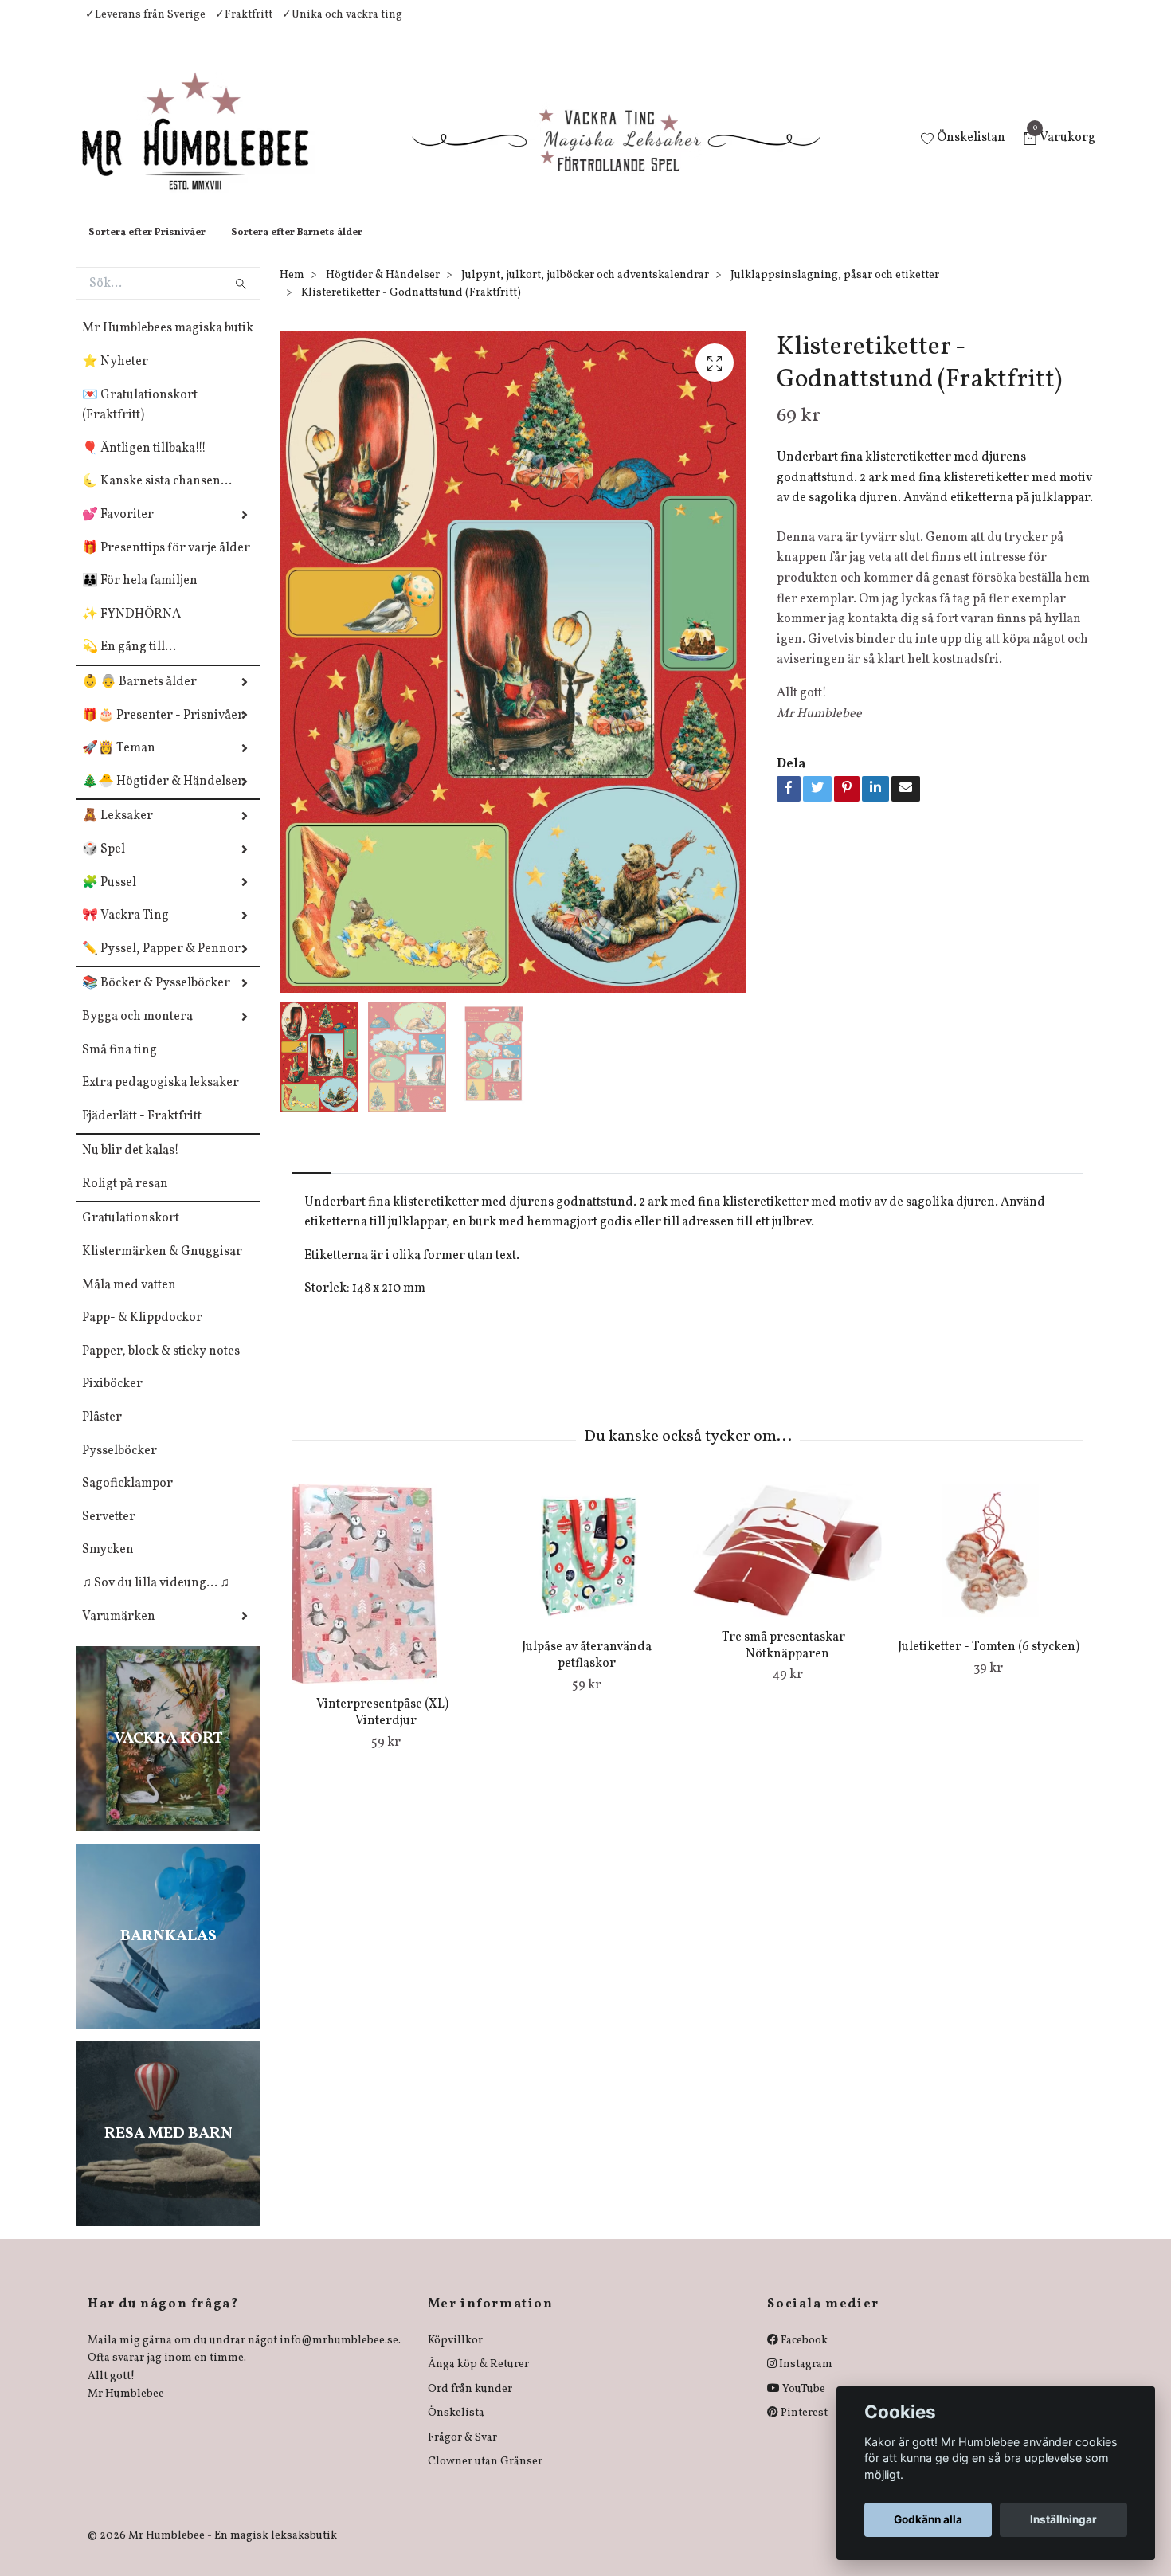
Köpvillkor (455, 2356)
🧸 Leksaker (117, 832)
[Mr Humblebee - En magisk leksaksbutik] (208, 148)
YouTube (803, 2405)
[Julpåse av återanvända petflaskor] (587, 1571)
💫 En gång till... (129, 663)
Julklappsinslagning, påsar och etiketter (835, 291)
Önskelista (456, 2429)
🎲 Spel (104, 865)
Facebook (803, 2356)
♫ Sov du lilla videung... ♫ (156, 1599)
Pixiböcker (112, 1400)
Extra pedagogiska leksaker (161, 1099)
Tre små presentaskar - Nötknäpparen (787, 1662)
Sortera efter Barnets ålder (297, 249)
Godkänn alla (928, 2519)
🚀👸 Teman (119, 764)
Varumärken (119, 1633)
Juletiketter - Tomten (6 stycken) (989, 1663)
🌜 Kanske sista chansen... (157, 497)
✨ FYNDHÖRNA (131, 630)
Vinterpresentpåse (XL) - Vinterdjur (386, 1729)
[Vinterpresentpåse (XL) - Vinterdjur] (386, 1600)
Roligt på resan (125, 1200)
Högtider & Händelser (383, 291)
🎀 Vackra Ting (125, 931)
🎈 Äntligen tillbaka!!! (144, 465)
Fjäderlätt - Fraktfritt (142, 1132)
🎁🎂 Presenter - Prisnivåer (163, 731)
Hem (292, 291)
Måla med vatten (129, 1301)
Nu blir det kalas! (131, 1166)
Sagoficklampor (127, 1500)
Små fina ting (119, 1066)
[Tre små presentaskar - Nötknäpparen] (787, 1566)
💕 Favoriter (118, 531)
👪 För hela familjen (140, 597)
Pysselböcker (119, 1467)
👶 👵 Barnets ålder (139, 698)
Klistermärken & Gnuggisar (162, 1268)
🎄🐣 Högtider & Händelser (163, 798)
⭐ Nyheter (115, 378)
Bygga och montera (137, 1033)
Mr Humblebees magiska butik (168, 344)
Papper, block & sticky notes (161, 1367)
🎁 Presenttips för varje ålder (166, 564)
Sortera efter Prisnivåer (147, 249)
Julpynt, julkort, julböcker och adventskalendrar (585, 291)
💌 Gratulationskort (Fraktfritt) (140, 421)
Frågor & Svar (462, 2454)
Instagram (805, 2380)
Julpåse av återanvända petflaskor (587, 1671)
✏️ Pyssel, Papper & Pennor (161, 965)
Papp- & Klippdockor (142, 1334)
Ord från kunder (470, 2405)
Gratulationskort (131, 1234)
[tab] (311, 1176)
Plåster (102, 1433)
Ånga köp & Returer (478, 2380)
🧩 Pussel (109, 899)
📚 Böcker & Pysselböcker (156, 999)
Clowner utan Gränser (485, 2478)
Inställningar (1063, 2519)
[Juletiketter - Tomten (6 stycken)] (988, 1571)
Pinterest (803, 2429)
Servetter (109, 1533)
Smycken (108, 1566)
